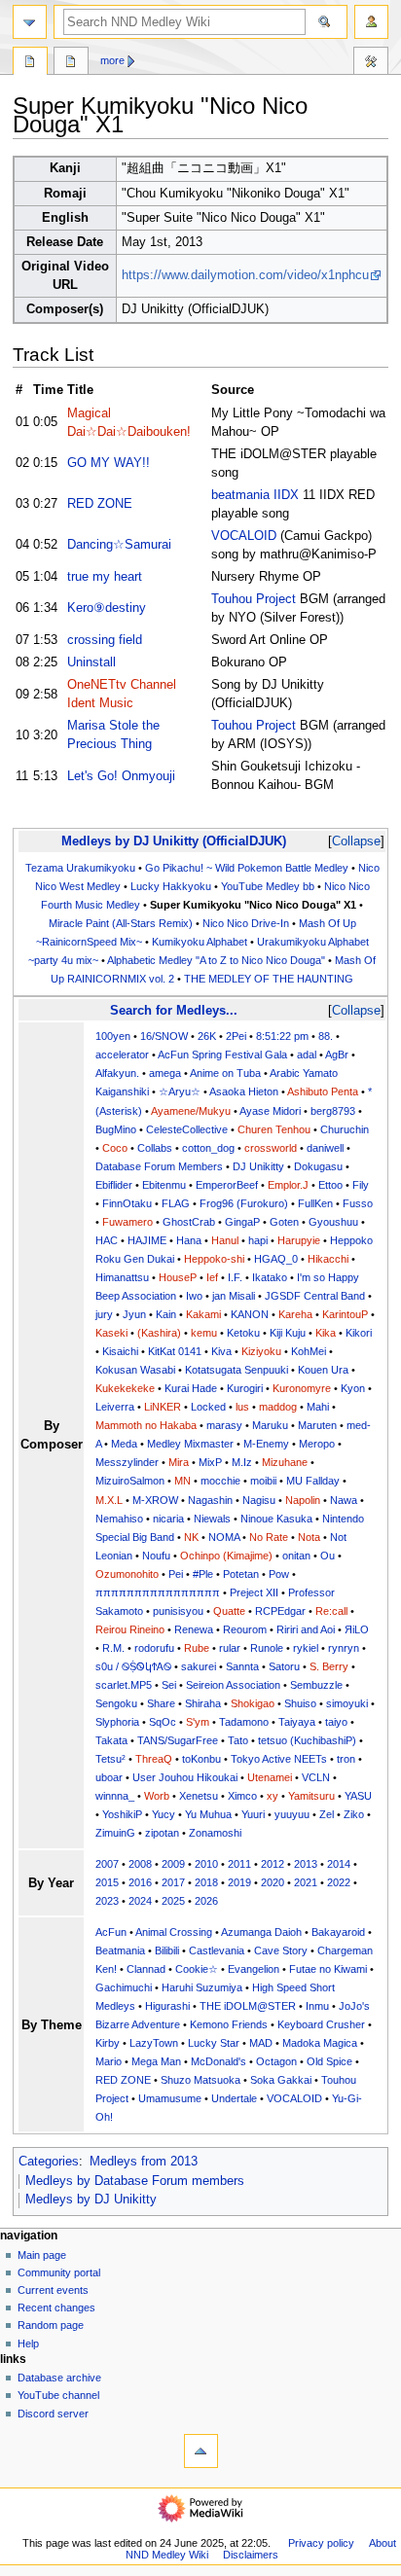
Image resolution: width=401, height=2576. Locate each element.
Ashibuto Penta (323, 1091)
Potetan (241, 1574)
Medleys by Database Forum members (135, 2181)
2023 (107, 1901)
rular (230, 1648)
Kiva (221, 1351)
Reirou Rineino (130, 1629)
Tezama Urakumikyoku (80, 868)
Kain (166, 1314)
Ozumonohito (127, 1574)
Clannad (146, 1969)
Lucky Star (214, 2043)
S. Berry (329, 1666)
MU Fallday (313, 1481)
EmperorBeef (227, 1185)
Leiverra (115, 1407)
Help (28, 2343)
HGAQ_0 (276, 1259)
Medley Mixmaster (190, 1444)
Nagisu (259, 1500)
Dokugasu (318, 1166)
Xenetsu (199, 1796)
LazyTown (154, 2043)
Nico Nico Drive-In (246, 923)
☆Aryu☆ (180, 1091)
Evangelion (254, 1969)
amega (165, 1073)
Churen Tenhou (274, 1129)
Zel (327, 1814)
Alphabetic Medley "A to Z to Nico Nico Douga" (216, 960)
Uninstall (91, 662)
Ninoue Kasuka (276, 1519)
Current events (53, 2290)
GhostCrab (189, 1222)
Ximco (242, 1796)
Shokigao (253, 1703)
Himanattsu (122, 1277)
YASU (358, 1796)
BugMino (116, 1129)
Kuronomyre (302, 1388)
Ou (328, 1556)
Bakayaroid (338, 1932)
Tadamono (244, 1722)
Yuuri (253, 1814)
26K (207, 1036)
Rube (197, 1648)
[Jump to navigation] (30, 22)
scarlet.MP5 (124, 1685)
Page (30, 63)
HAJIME (147, 1240)
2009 (173, 1864)
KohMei (309, 1351)
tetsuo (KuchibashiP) (307, 1740)
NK (191, 1537)
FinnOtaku (127, 1203)
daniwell (325, 1148)
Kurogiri (245, 1388)
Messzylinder (127, 1462)
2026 (206, 1901)
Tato (238, 1740)
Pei (176, 1574)
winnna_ (115, 1796)
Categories (49, 2162)
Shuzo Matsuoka (200, 2080)
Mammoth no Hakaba (146, 1425)
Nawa (344, 1500)
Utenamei (270, 1777)
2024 (140, 1901)
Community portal (59, 2272)
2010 (206, 1864)
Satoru (284, 1666)
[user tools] (371, 22)
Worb (157, 1796)
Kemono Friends (229, 2024)
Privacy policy (321, 2543)
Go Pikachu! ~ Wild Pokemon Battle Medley (247, 868)
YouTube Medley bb (268, 886)
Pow (279, 1574)
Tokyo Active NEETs (279, 1759)
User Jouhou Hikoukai (185, 1777)
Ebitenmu (164, 1185)
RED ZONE (100, 504)
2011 (239, 1864)
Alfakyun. (117, 1073)
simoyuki (347, 1703)
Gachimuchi (124, 1987)
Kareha (295, 1314)
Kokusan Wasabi (135, 1370)
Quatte (229, 1611)
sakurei (199, 1666)
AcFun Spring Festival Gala (222, 1055)
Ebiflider (114, 1185)
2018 (206, 1882)
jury (104, 1314)
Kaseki (111, 1333)
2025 (173, 1901)
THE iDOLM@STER (248, 2006)
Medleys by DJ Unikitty (91, 2200)
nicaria (168, 1519)
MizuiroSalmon (130, 1481)
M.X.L (109, 1500)
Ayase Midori (270, 1111)
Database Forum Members (159, 1166)
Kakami (203, 1314)
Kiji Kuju (288, 1333)
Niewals (212, 1519)
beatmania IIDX (255, 495)
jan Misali (234, 1296)
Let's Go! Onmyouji (121, 776)
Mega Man (156, 2061)
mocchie (220, 1481)
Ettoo (330, 1185)
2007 (107, 1864)
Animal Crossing (174, 1932)
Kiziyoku (261, 1351)
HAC (107, 1240)
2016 (140, 1882)
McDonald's (219, 2061)
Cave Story (281, 1950)
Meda (124, 1444)
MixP (210, 1462)
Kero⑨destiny (107, 608)
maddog (278, 1407)
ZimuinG (115, 1833)
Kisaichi (120, 1351)
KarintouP (345, 1314)
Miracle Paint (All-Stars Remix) (121, 923)
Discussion (71, 63)
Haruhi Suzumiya (202, 1987)
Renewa (194, 1629)
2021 (306, 1882)
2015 (107, 1882)
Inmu (317, 2006)
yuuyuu (292, 1814)
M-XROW (155, 1500)
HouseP (178, 1277)
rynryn (344, 1648)
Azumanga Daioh (261, 1932)
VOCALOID (244, 536)
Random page (51, 2325)
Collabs (155, 1148)
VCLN (316, 1777)
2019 (239, 1882)
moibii (263, 1481)
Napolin (303, 1500)
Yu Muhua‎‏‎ (208, 1814)
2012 (273, 1864)
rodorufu (154, 1648)
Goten (284, 1222)
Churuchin (345, 1129)
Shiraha (203, 1703)
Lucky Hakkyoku (171, 886)
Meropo (317, 1444)
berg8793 (333, 1111)
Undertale (234, 2098)
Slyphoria (117, 1722)
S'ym (198, 1722)
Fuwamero (128, 1222)
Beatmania (120, 1950)
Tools (371, 63)
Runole (267, 1648)
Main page (42, 2255)
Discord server (53, 2414)
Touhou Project (254, 599)
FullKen (315, 1203)
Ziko (354, 1814)
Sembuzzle (316, 1685)
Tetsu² (110, 1759)
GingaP (242, 1222)
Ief (212, 1277)
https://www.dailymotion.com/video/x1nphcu (245, 275)
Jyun (134, 1314)
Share (161, 1703)
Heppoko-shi (214, 1259)
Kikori (359, 1333)
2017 (173, 1882)
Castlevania (217, 1950)
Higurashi (167, 2006)
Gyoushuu (333, 1222)
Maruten (317, 1425)
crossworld (271, 1148)
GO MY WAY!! (109, 463)
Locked (208, 1407)
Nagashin (210, 1500)
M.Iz (242, 1462)
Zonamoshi (215, 1833)
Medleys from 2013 (144, 2162)
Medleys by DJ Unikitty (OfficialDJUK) (174, 841)
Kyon (353, 1388)
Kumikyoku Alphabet (200, 942)
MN (182, 1481)
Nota (309, 1537)
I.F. (235, 1277)
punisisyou (178, 1611)
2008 (140, 1864)
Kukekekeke (125, 1388)
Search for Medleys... (174, 1010)
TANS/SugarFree (178, 1740)
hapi (258, 1240)
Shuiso (300, 1703)
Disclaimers (251, 2555)
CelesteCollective (187, 1129)
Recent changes (56, 2308)
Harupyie (299, 1240)
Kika (326, 1333)
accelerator (122, 1055)
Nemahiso (119, 1519)
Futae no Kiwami (328, 1969)
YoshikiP (122, 1814)
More (112, 60)
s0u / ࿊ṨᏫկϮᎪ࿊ (133, 1666)
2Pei (236, 1036)
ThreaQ (154, 1759)
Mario (109, 2061)
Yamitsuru (311, 1796)
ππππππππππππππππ (158, 1592)
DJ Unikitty (258, 1166)
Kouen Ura (323, 1370)
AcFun (111, 1932)
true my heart (105, 577)
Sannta (242, 1666)
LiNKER (163, 1407)
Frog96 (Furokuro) (244, 1203)
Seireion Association (233, 1685)
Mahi (318, 1407)
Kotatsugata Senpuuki (237, 1370)
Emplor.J (288, 1185)
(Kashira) (159, 1333)
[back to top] (201, 2451)
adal (307, 1055)
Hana (189, 1240)
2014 (339, 1864)
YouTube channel (58, 2395)
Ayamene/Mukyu (191, 1111)
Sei (169, 1685)
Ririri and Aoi (306, 1629)
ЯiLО (357, 1629)
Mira (179, 1462)
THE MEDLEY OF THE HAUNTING (269, 979)
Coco (115, 1148)
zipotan (162, 1833)
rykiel (306, 1648)
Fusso (358, 1203)
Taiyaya (297, 1722)
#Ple (203, 1574)
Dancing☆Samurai (119, 545)
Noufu (156, 1556)
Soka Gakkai (281, 2080)
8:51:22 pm (282, 1036)
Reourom (245, 1629)
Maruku (270, 1425)
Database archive (59, 2378)
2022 (339, 1882)
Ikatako (270, 1277)
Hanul (225, 1240)
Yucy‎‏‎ (164, 1814)
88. (326, 1036)
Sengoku (116, 1703)
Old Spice (329, 2061)
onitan (296, 1556)
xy (273, 1796)
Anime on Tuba (225, 1073)
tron (346, 1759)
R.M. (113, 1648)
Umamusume (170, 2098)
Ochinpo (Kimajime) (226, 1556)
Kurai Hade (191, 1388)
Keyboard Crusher (321, 2024)
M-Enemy (266, 1444)
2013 (306, 1864)
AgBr (337, 1055)
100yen (113, 1036)
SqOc (163, 1722)
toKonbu (201, 1759)
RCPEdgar (280, 1611)
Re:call (331, 1611)
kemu (204, 1333)
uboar (109, 1777)
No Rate (269, 1537)
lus (242, 1407)
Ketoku (243, 1333)
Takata (111, 1740)
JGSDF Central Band (315, 1296)
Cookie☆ (197, 1969)
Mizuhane (285, 1462)
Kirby (108, 2043)
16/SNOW (164, 1036)
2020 (273, 1882)
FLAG (176, 1203)
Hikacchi (328, 1259)
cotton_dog (208, 1148)
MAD (261, 2043)
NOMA (224, 1537)
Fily (361, 1185)
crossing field (105, 640)
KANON (250, 1314)
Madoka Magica (320, 2043)
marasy (224, 1425)
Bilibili (167, 1950)
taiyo (336, 1722)
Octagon (276, 2061)
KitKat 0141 (175, 1351)
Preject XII (254, 1592)
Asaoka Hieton (244, 1091)
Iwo (194, 1296)
